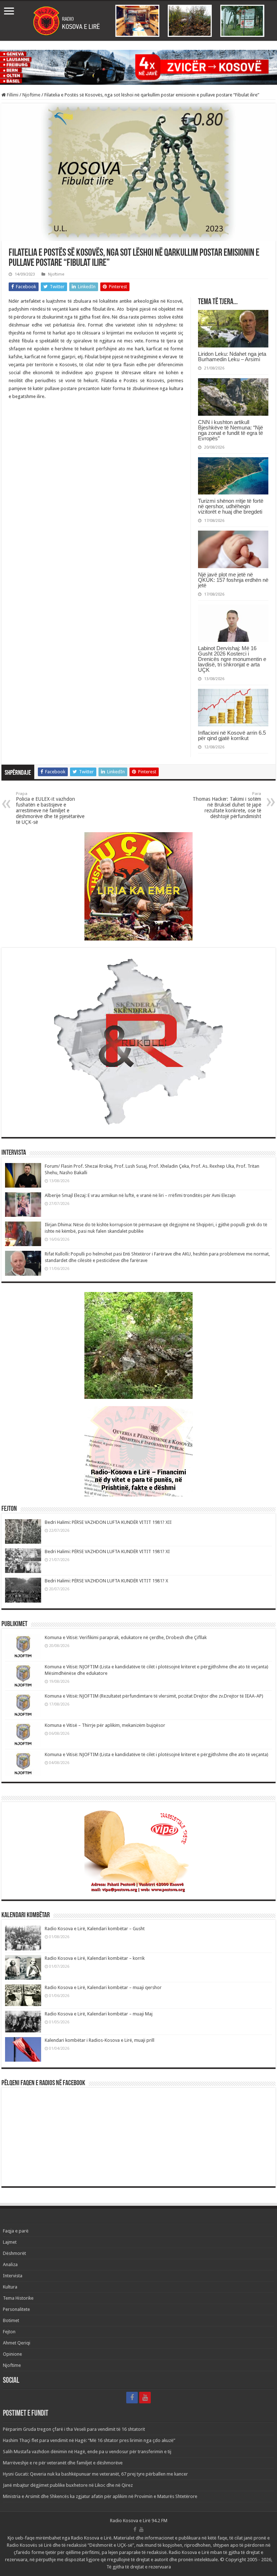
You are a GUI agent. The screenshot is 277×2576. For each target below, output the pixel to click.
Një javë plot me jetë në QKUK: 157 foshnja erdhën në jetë (233, 580)
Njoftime (31, 95)
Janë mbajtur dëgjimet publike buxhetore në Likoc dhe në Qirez (68, 2485)
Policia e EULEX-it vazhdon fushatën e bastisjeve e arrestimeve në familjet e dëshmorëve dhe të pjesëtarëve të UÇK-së (50, 808)
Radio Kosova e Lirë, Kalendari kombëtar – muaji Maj (99, 2014)
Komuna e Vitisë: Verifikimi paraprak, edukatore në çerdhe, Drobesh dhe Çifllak (126, 1637)
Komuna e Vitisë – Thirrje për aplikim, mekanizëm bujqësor (105, 1725)
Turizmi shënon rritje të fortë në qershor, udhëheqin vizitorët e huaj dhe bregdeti (231, 506)
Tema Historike (18, 2298)
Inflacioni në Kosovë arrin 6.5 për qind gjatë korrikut (232, 735)
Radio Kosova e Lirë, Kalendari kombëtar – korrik (95, 1958)
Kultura (10, 2287)
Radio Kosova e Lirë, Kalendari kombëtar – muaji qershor (103, 1987)
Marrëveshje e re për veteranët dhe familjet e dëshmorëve (63, 2463)
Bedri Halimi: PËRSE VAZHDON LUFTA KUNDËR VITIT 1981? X (106, 1581)
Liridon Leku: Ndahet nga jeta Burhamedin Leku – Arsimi (232, 356)
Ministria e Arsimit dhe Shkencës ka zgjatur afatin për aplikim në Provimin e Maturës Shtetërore (100, 2496)
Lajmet (10, 2242)
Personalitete (16, 2309)
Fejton (9, 2332)
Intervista (13, 2276)
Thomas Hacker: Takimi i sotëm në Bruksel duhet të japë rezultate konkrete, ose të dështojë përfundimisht (227, 805)
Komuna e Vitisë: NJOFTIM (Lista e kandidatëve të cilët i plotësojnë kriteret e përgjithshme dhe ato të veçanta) (157, 1754)
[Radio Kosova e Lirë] (138, 21)
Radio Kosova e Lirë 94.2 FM (139, 2521)
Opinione (12, 2354)
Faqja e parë (16, 2231)
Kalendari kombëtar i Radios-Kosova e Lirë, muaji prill (100, 2040)
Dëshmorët (14, 2253)
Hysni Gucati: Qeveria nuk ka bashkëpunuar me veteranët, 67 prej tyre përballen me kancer (95, 2474)
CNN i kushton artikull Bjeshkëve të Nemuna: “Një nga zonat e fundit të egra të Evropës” (230, 430)
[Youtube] (145, 2398)
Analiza (10, 2264)
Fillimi (12, 95)
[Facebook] (132, 2398)
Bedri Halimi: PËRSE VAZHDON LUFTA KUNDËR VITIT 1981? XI (107, 1551)
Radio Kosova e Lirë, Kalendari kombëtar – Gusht (95, 1929)
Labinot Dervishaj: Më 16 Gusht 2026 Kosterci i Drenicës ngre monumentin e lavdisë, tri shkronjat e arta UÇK (232, 659)
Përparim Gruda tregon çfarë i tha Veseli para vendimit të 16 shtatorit (74, 2429)
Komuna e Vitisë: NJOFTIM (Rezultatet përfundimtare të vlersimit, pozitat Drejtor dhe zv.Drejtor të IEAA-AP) (154, 1696)
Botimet (11, 2320)
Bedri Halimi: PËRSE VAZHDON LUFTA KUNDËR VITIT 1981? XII (108, 1522)
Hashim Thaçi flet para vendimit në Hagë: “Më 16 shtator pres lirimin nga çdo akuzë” (89, 2440)
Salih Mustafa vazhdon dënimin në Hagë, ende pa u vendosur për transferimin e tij (87, 2452)
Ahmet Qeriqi (17, 2343)
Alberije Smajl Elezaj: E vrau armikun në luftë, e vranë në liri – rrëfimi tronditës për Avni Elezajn (140, 1195)
